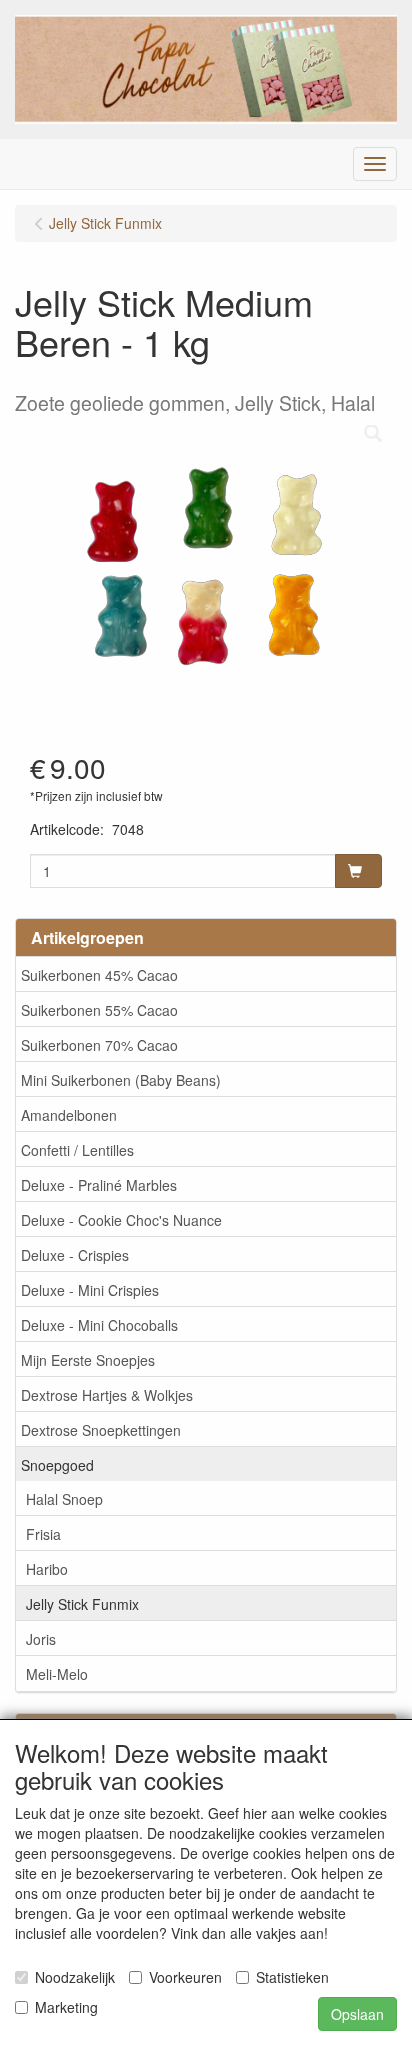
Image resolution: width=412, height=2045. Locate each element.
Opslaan (357, 2014)
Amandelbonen (69, 1115)
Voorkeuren (185, 1977)
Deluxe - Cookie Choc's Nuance (121, 1220)
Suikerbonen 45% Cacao (99, 975)
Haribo (47, 1569)
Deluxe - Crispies (75, 1255)
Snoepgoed (57, 1465)
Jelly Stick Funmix (82, 1604)
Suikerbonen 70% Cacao (99, 1045)
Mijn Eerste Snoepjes (88, 1360)
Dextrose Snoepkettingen (101, 1430)
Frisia (43, 1534)
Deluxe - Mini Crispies (90, 1290)
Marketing (66, 2007)
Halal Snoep (64, 1499)
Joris (41, 1639)
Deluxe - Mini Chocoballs (99, 1325)
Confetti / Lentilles (77, 1150)
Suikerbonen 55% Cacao (99, 1010)
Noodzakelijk (75, 1977)
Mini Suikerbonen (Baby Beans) (121, 1080)
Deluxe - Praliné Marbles (99, 1185)
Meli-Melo (57, 1674)
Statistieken (292, 1977)
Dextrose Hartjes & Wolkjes (107, 1395)
